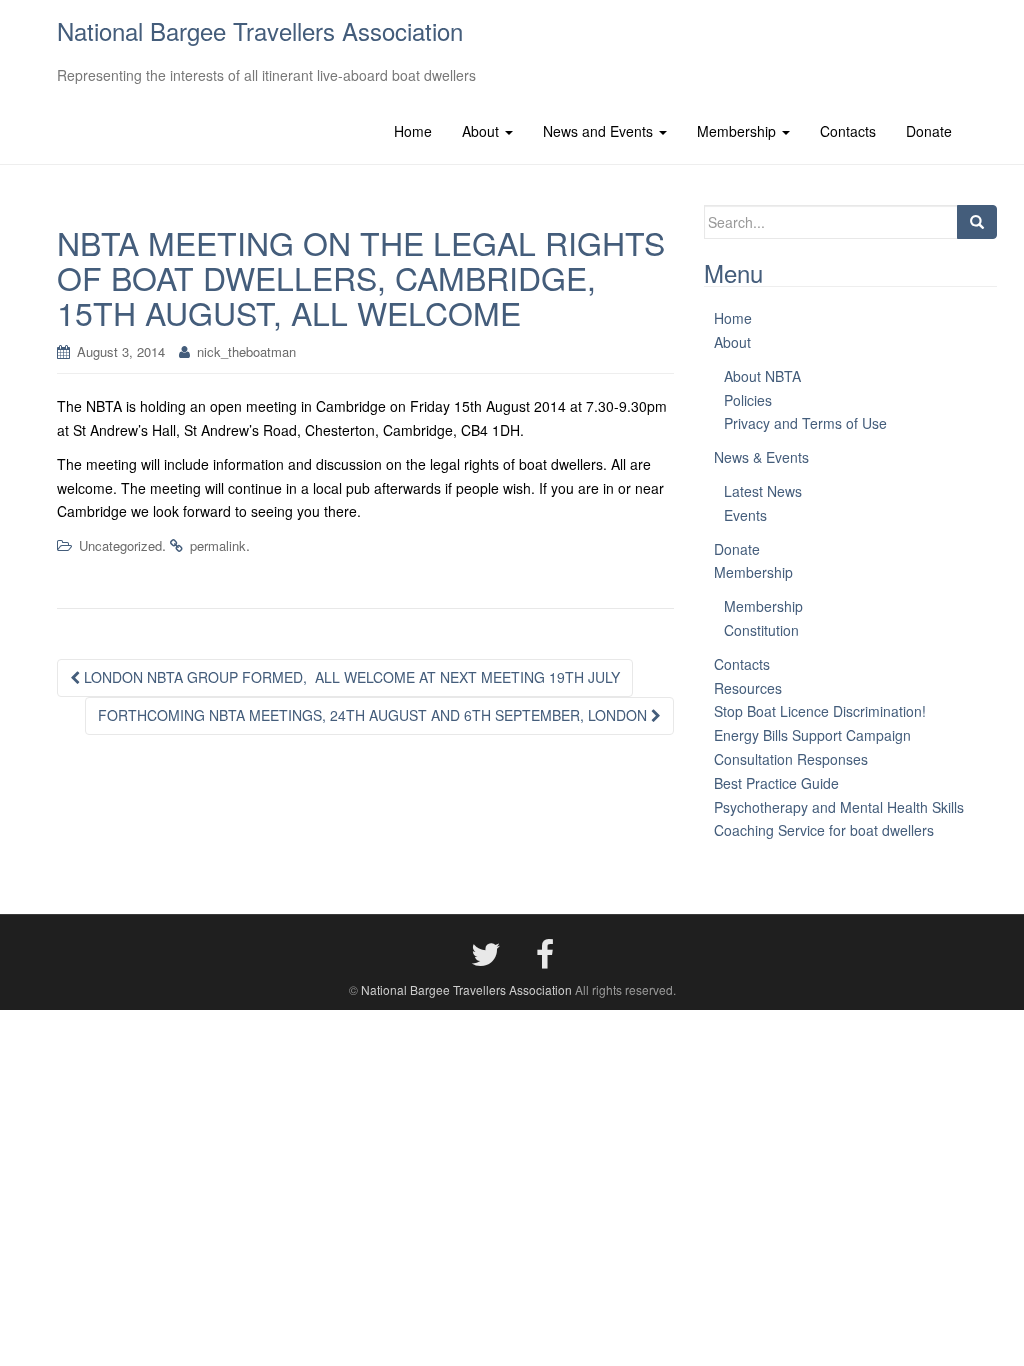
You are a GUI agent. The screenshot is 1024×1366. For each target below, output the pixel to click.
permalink (218, 545)
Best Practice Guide (776, 783)
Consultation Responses (791, 759)
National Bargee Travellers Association (260, 30)
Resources (748, 688)
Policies (748, 400)
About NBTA (762, 376)
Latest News (763, 491)
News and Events (600, 131)
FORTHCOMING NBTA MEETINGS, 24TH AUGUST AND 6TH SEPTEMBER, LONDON (374, 715)
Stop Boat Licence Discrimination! (820, 711)
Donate (929, 131)
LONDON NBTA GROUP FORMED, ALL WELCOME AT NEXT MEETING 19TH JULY (350, 677)
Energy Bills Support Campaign (812, 735)
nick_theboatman (246, 351)
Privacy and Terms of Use (805, 423)
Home (413, 131)
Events (745, 515)
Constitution (761, 630)
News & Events (761, 457)
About (482, 131)
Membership (738, 131)
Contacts (848, 131)
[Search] (977, 222)
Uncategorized (120, 545)
